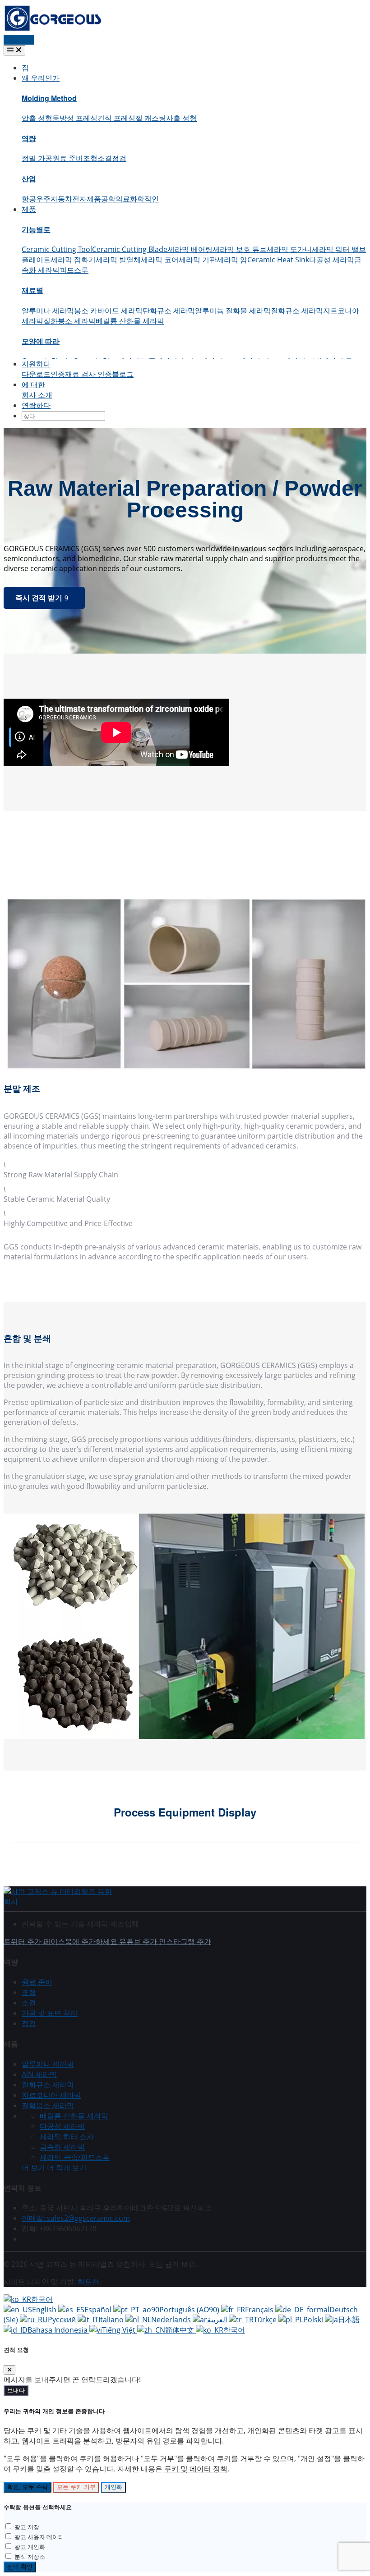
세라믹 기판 (198, 260)
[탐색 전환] (14, 50)
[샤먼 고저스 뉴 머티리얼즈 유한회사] (58, 1902)
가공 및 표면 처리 (50, 2013)
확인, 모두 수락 (28, 2487)
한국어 (42, 2299)
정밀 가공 (37, 158)
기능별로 (36, 229)
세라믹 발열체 (118, 260)
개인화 (113, 2487)
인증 (58, 374)
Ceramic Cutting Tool (57, 249)
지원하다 (36, 364)
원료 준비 (68, 158)
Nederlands (172, 2320)
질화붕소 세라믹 (69, 321)
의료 (123, 199)
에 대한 (33, 384)
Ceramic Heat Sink (278, 260)
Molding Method (49, 98)
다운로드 (36, 374)
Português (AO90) (190, 2310)
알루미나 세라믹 (48, 311)
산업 (29, 178)
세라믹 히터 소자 (67, 2137)
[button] (54, 2168)
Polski (314, 2320)
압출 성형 (37, 118)
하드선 (88, 2282)
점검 (119, 158)
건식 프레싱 (116, 118)
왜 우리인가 (41, 78)
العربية (218, 2320)
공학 (108, 199)
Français (260, 2310)
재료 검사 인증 (88, 374)
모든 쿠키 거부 (76, 2487)
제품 (29, 209)
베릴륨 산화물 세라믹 (130, 321)
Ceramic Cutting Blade (130, 249)
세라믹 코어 (160, 260)
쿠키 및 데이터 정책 (196, 2469)
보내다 (16, 2391)
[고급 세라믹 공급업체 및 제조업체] (53, 30)
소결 (105, 158)
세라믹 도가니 (289, 249)
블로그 (123, 374)
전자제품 (87, 199)
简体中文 (180, 2330)
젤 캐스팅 (151, 118)
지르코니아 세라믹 (51, 2095)
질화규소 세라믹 (297, 311)
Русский (63, 2320)
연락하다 (36, 405)
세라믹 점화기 (73, 260)
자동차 (61, 199)
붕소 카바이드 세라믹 (108, 311)
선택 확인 (20, 2567)
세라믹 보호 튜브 (240, 249)
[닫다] (9, 2370)
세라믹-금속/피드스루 (75, 2157)
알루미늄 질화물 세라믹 (233, 311)
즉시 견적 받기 (39, 598)
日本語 (349, 2320)
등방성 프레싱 (75, 118)
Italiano (112, 2320)
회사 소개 (37, 395)
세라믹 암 (232, 260)
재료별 (32, 290)
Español (99, 2310)
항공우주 (36, 199)
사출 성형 (181, 118)
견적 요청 (19, 40)
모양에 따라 (41, 341)
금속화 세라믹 (62, 2147)
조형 (90, 158)
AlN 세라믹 (39, 2074)
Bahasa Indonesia (58, 2330)
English (45, 2310)
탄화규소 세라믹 (169, 311)
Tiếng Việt (120, 2330)
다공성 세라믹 (332, 260)
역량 (29, 138)
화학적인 (144, 199)
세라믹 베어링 (190, 249)
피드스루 (74, 270)
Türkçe (266, 2320)
